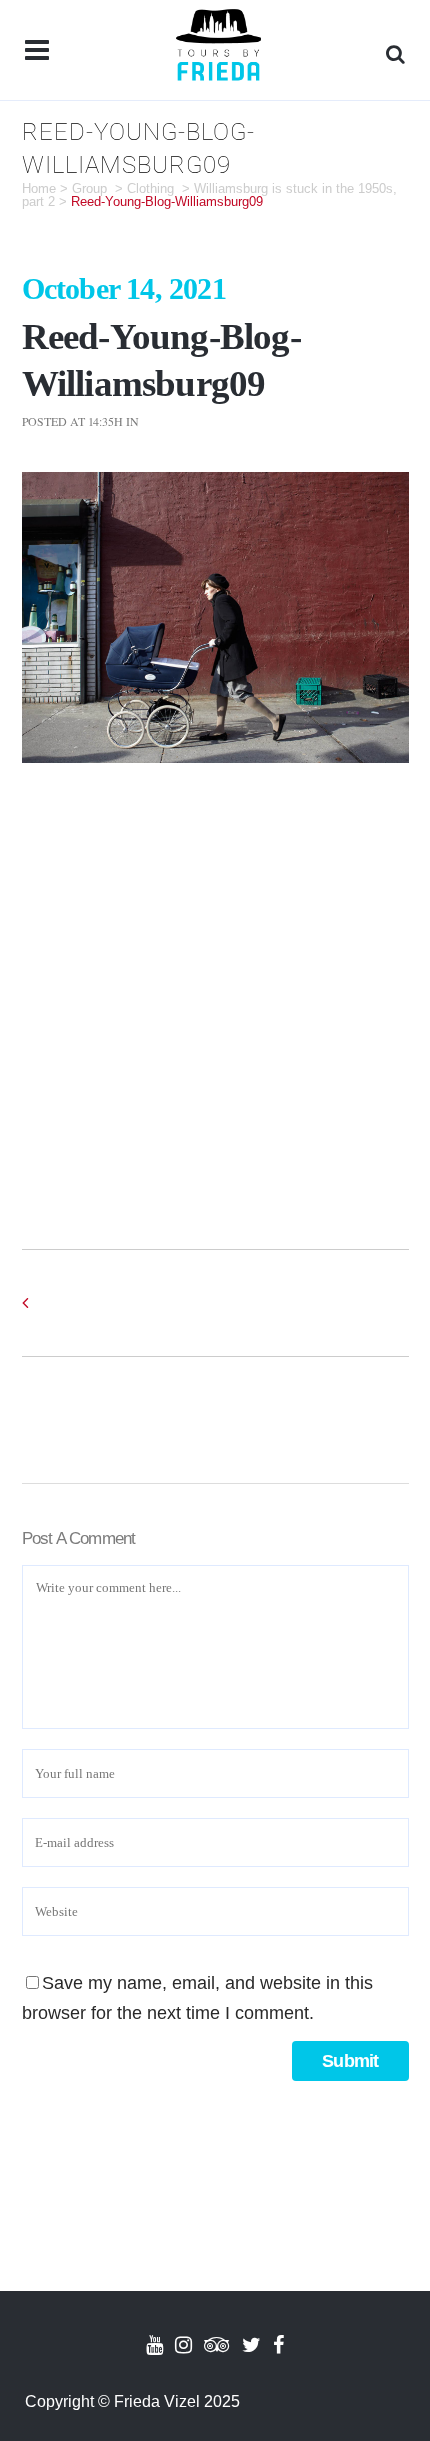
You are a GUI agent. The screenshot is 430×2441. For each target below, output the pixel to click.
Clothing (150, 188)
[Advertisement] (215, 987)
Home (39, 188)
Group (89, 188)
